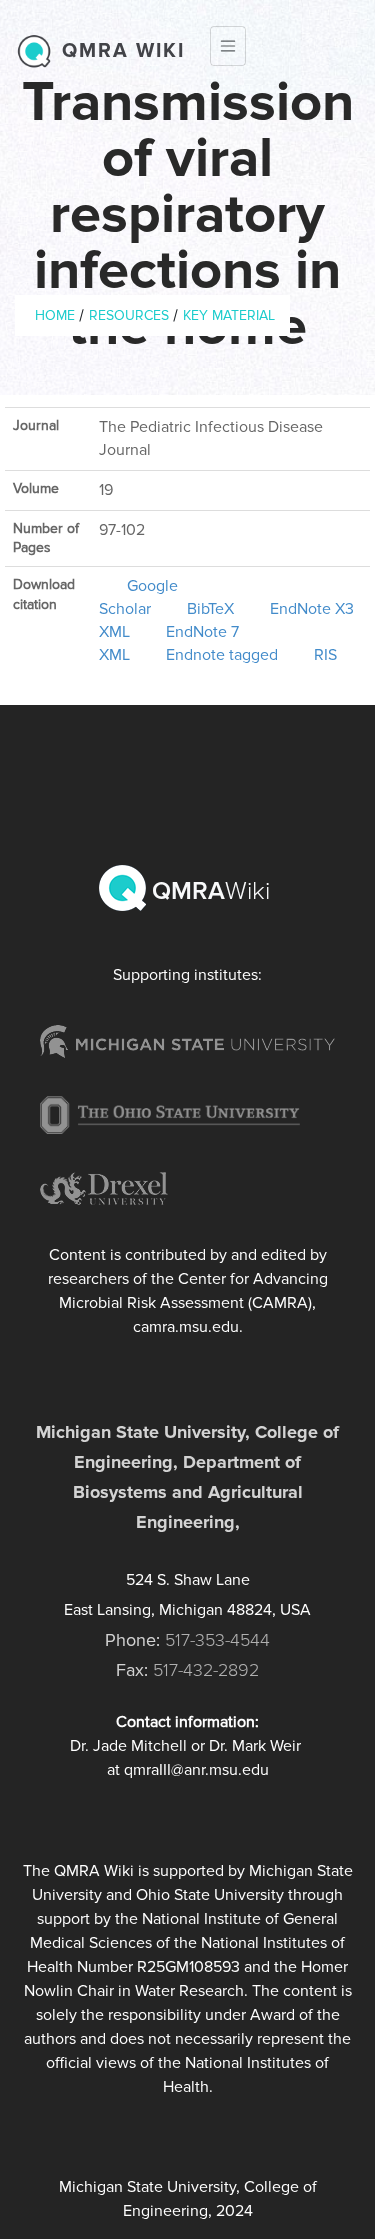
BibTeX (210, 609)
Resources (129, 315)
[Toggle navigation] (228, 46)
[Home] (39, 51)
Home (55, 315)
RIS (325, 655)
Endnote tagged (222, 655)
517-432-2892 (206, 1670)
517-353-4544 (217, 1640)
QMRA (208, 891)
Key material (229, 315)
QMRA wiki (123, 51)
